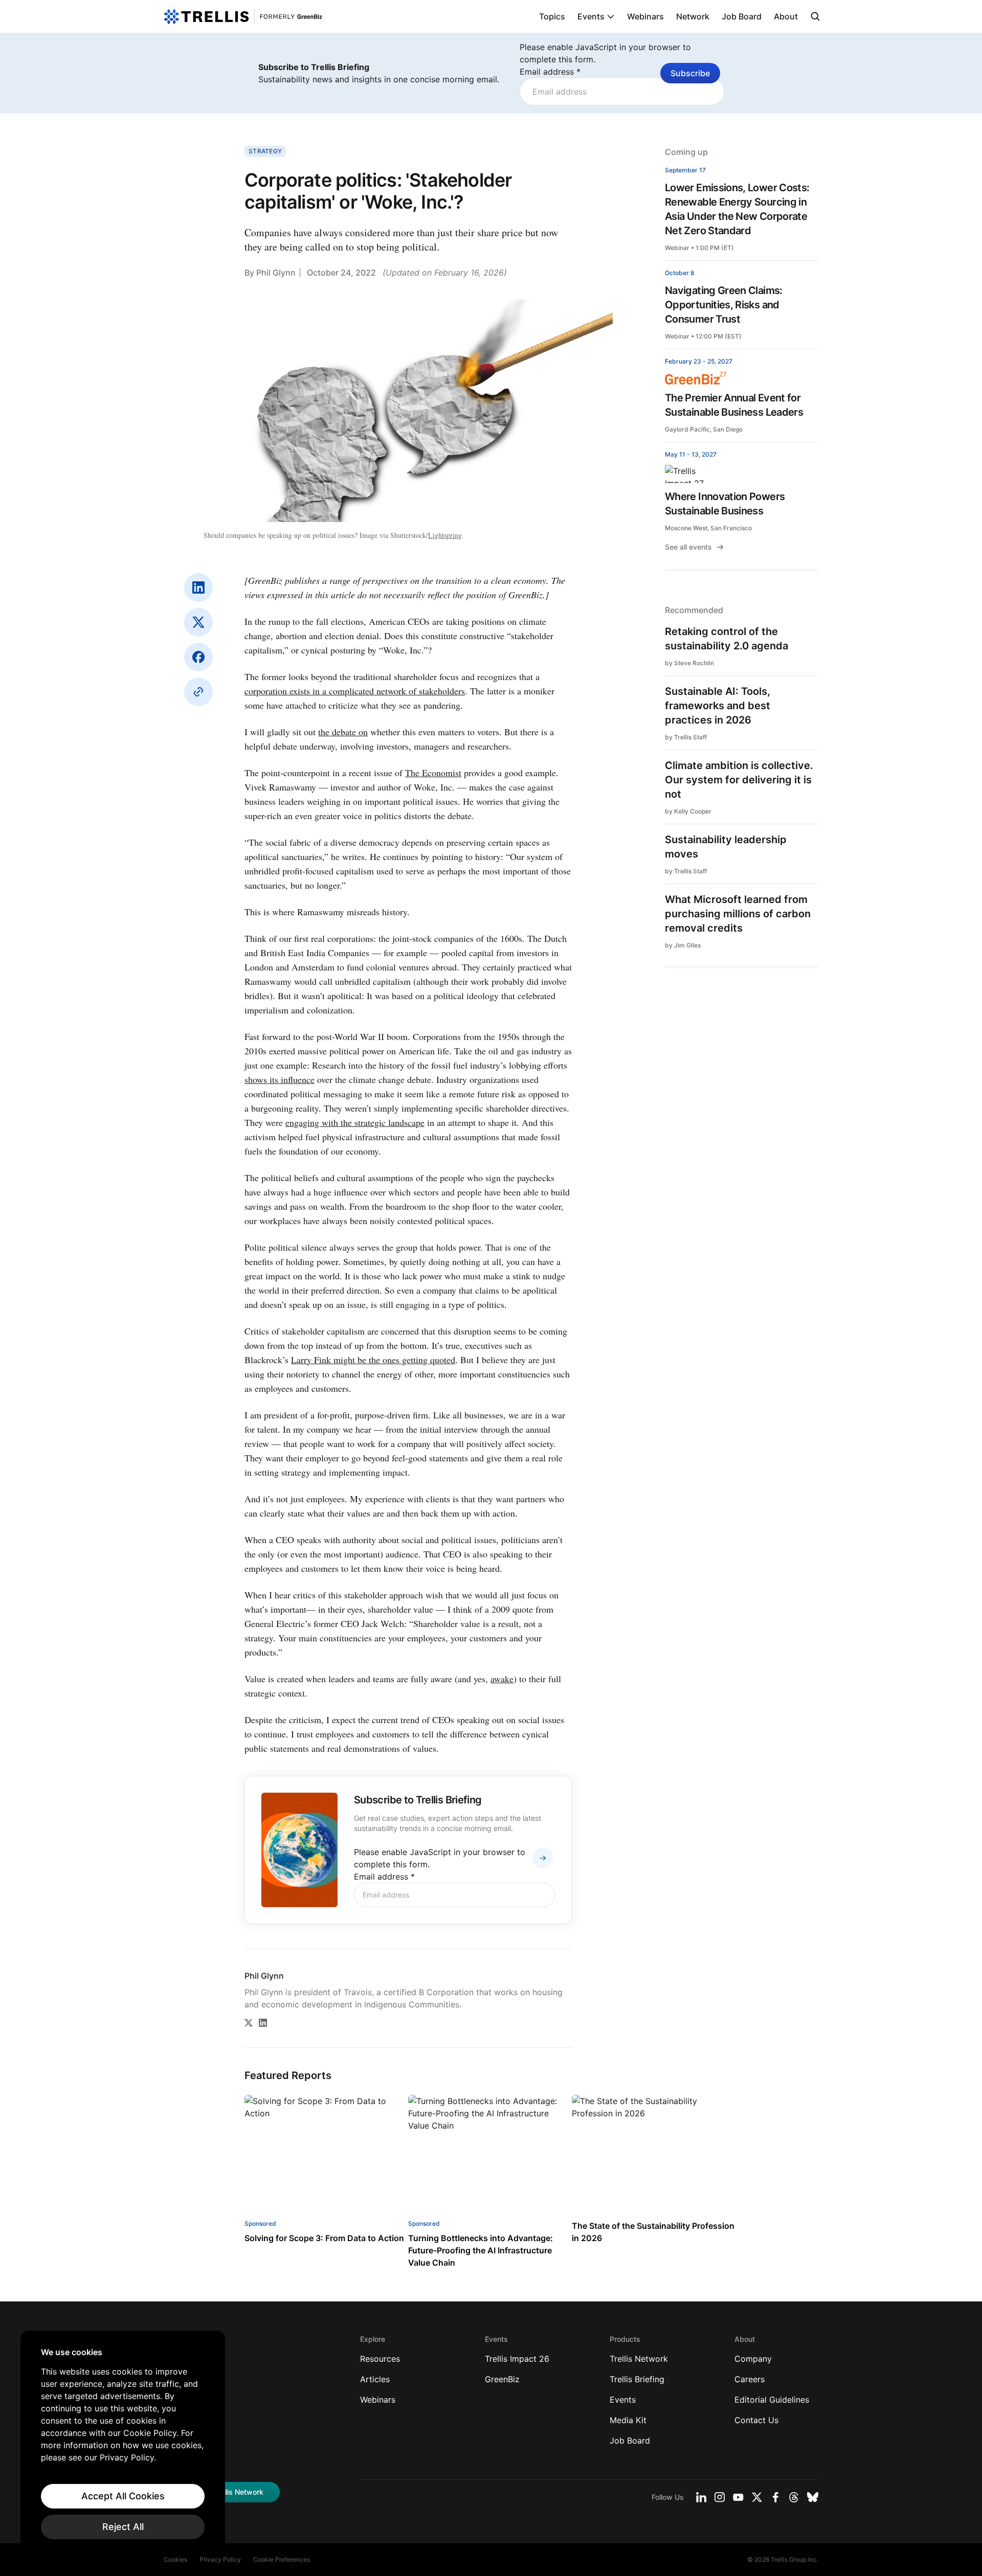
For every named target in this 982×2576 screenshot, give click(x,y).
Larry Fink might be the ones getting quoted (373, 1360)
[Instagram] (720, 2497)
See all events (688, 547)
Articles (375, 2379)
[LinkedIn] (198, 587)
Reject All (123, 2527)
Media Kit (628, 2420)
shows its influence (280, 1079)
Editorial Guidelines (772, 2400)
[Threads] (794, 2497)
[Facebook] (198, 657)
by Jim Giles (683, 945)
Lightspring (445, 535)
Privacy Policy (220, 2559)
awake (502, 1679)
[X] (198, 622)
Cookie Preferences (282, 2559)
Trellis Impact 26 (517, 2359)
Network (693, 16)
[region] (123, 2443)
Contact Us (756, 2420)
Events (591, 16)
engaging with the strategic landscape (355, 1122)
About (786, 16)
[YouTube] (738, 2497)
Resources (380, 2359)
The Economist (433, 773)
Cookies (175, 2559)
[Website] (198, 692)
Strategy (265, 151)
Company (753, 2359)
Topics (552, 16)
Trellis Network (639, 2359)
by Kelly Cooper (688, 811)
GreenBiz (502, 2379)
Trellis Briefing (637, 2379)
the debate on (343, 732)
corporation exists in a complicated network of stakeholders (355, 691)
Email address (550, 72)
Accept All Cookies (123, 2496)
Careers (750, 2379)
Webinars (645, 16)
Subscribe (690, 73)
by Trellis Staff (686, 737)
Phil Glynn (276, 273)
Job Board (742, 16)
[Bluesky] (813, 2497)
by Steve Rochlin (689, 663)
